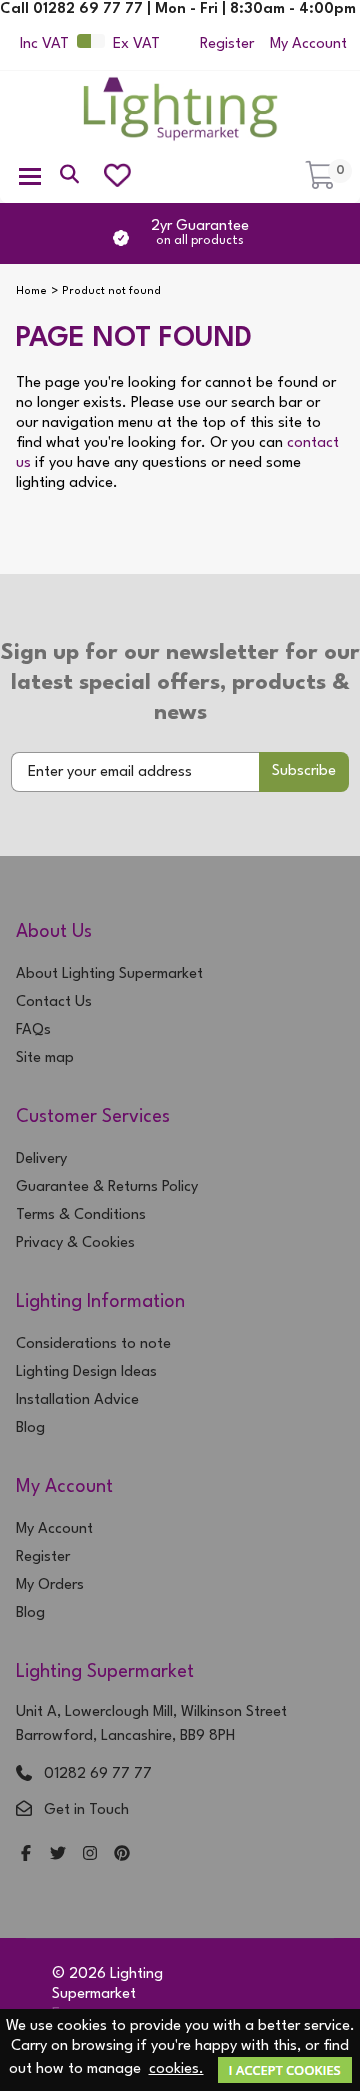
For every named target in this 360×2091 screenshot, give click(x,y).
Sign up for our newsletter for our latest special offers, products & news (180, 683)
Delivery (41, 1159)
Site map (45, 1058)
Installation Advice (77, 1400)
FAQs (33, 1030)
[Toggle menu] (30, 175)
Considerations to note (93, 1344)
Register (227, 44)
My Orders (50, 1585)
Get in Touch (86, 1810)
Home (31, 291)
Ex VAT (136, 44)
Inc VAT (44, 44)
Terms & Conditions (81, 1215)
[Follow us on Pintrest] (122, 1855)
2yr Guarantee (200, 233)
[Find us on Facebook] (26, 1855)
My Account (308, 44)
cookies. (176, 2069)
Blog (30, 1428)
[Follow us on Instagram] (90, 1855)
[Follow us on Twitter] (58, 1855)
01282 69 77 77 (98, 1774)
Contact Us (54, 1002)
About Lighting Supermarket (109, 974)
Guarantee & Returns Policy (107, 1187)
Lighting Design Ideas (86, 1372)
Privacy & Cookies (75, 1243)
